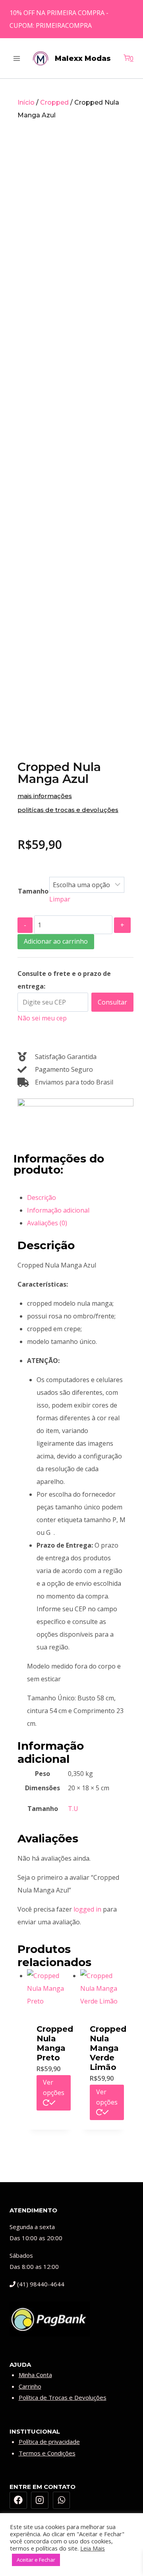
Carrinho (30, 2386)
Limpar (60, 899)
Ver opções (54, 2087)
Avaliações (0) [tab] (47, 1223)
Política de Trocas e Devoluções (63, 2397)
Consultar (112, 1002)
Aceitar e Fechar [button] (36, 2560)
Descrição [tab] (42, 1197)
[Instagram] (40, 2500)
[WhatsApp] (62, 2500)
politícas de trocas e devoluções (68, 810)
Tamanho (33, 891)
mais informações (45, 796)
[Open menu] (17, 58)
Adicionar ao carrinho (56, 941)
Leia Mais (93, 2548)
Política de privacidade (49, 2442)
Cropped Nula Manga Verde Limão (108, 2048)
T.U (73, 1809)
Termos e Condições (47, 2453)
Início (26, 102)
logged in (87, 1909)
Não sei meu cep (42, 1018)
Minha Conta (35, 2375)
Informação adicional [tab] (58, 1210)
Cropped (54, 102)
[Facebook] (18, 2500)
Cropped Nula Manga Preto (55, 2043)
